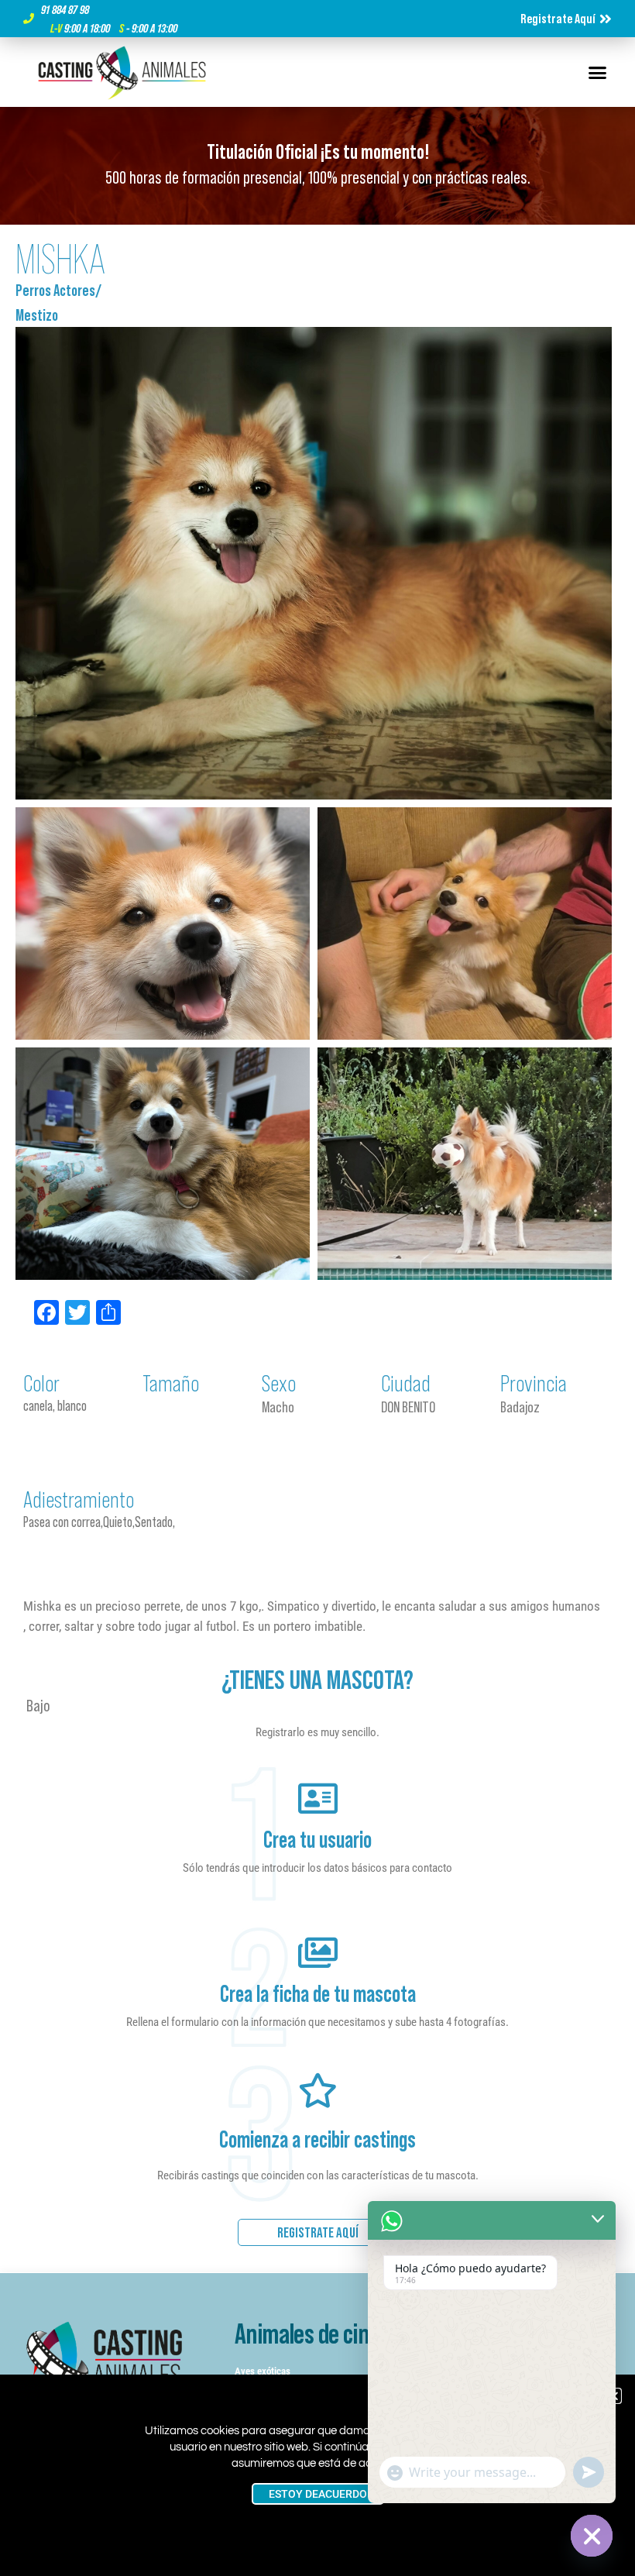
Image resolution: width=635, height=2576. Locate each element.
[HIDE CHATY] (592, 2536)
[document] (317, 1288)
